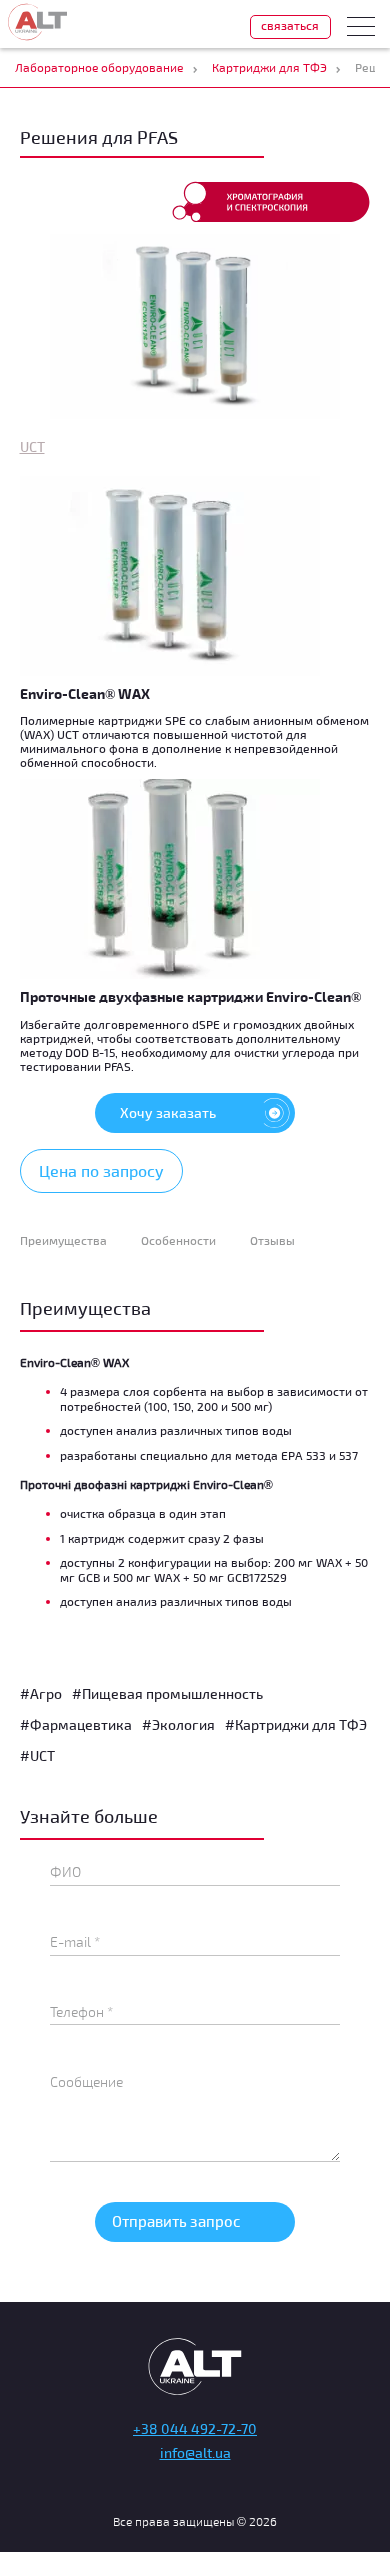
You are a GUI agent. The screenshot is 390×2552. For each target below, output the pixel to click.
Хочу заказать (168, 1112)
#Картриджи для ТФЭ (296, 1724)
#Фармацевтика (76, 1724)
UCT (32, 446)
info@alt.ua (195, 2452)
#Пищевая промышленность (167, 1693)
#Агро (41, 1693)
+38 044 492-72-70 (195, 2428)
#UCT (37, 1755)
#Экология (178, 1724)
